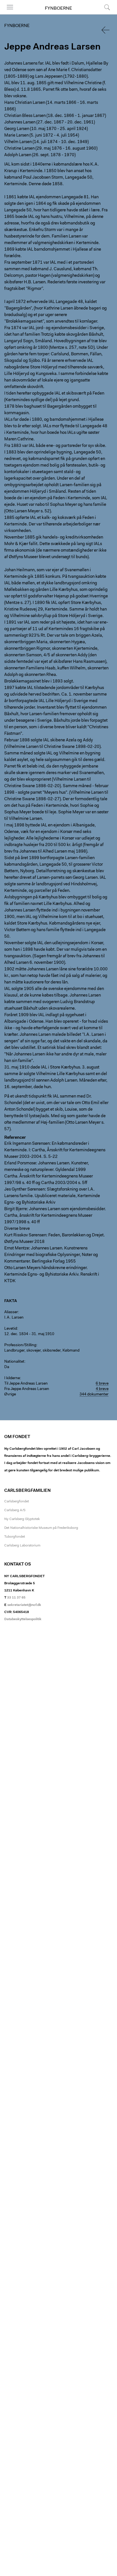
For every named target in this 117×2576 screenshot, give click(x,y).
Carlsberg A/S (15, 1510)
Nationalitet (14, 1362)
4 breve (102, 1389)
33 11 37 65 (16, 1598)
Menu (8, 14)
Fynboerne (58, 9)
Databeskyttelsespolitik (23, 1619)
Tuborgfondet (15, 1537)
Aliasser (11, 1312)
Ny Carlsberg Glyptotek (22, 1519)
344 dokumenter (94, 1395)
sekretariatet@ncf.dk (24, 1605)
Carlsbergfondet (17, 1502)
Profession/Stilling (20, 1345)
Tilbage (106, 30)
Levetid (11, 1329)
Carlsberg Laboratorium (22, 1546)
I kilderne (12, 1378)
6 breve (102, 1384)
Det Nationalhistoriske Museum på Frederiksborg (41, 1528)
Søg (104, 14)
